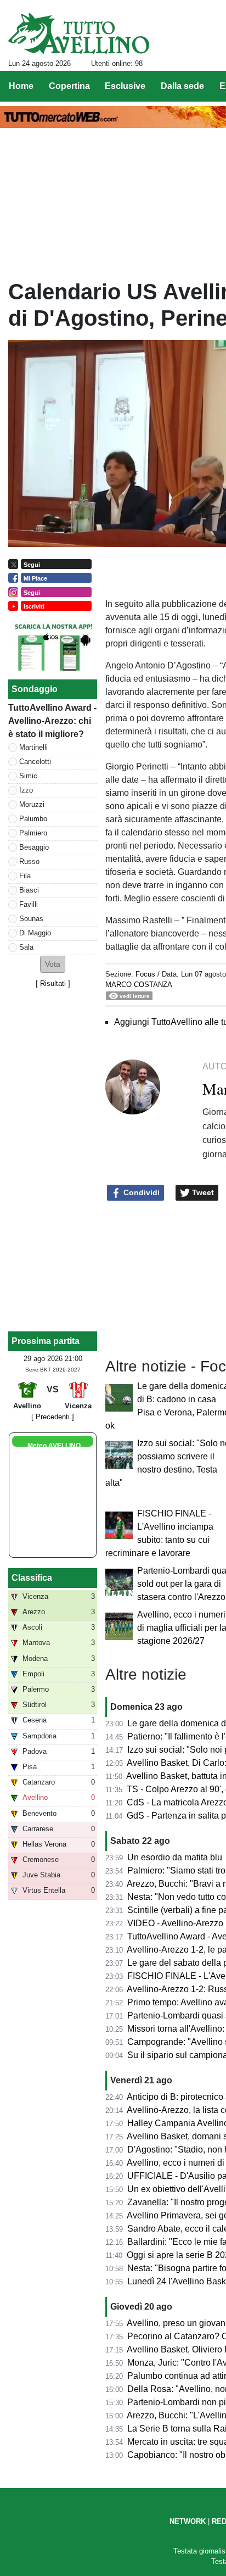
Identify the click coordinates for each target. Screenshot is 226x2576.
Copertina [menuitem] (69, 86)
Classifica (32, 1578)
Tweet (202, 1192)
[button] (53, 964)
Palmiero (33, 833)
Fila (25, 876)
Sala (26, 947)
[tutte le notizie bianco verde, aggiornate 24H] (79, 34)
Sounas (31, 919)
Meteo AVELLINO (54, 1446)
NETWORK (188, 2521)
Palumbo (33, 819)
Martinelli (33, 747)
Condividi (140, 1192)
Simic (28, 776)
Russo (29, 862)
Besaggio (34, 847)
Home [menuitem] (21, 86)
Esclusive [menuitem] (125, 86)
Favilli (29, 904)
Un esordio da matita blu (175, 1857)
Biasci (29, 890)
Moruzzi (32, 804)
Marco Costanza (139, 985)
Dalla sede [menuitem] (182, 86)
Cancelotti (35, 762)
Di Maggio (35, 933)
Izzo (26, 790)
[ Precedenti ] (53, 1417)
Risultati (53, 983)
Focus (145, 974)
